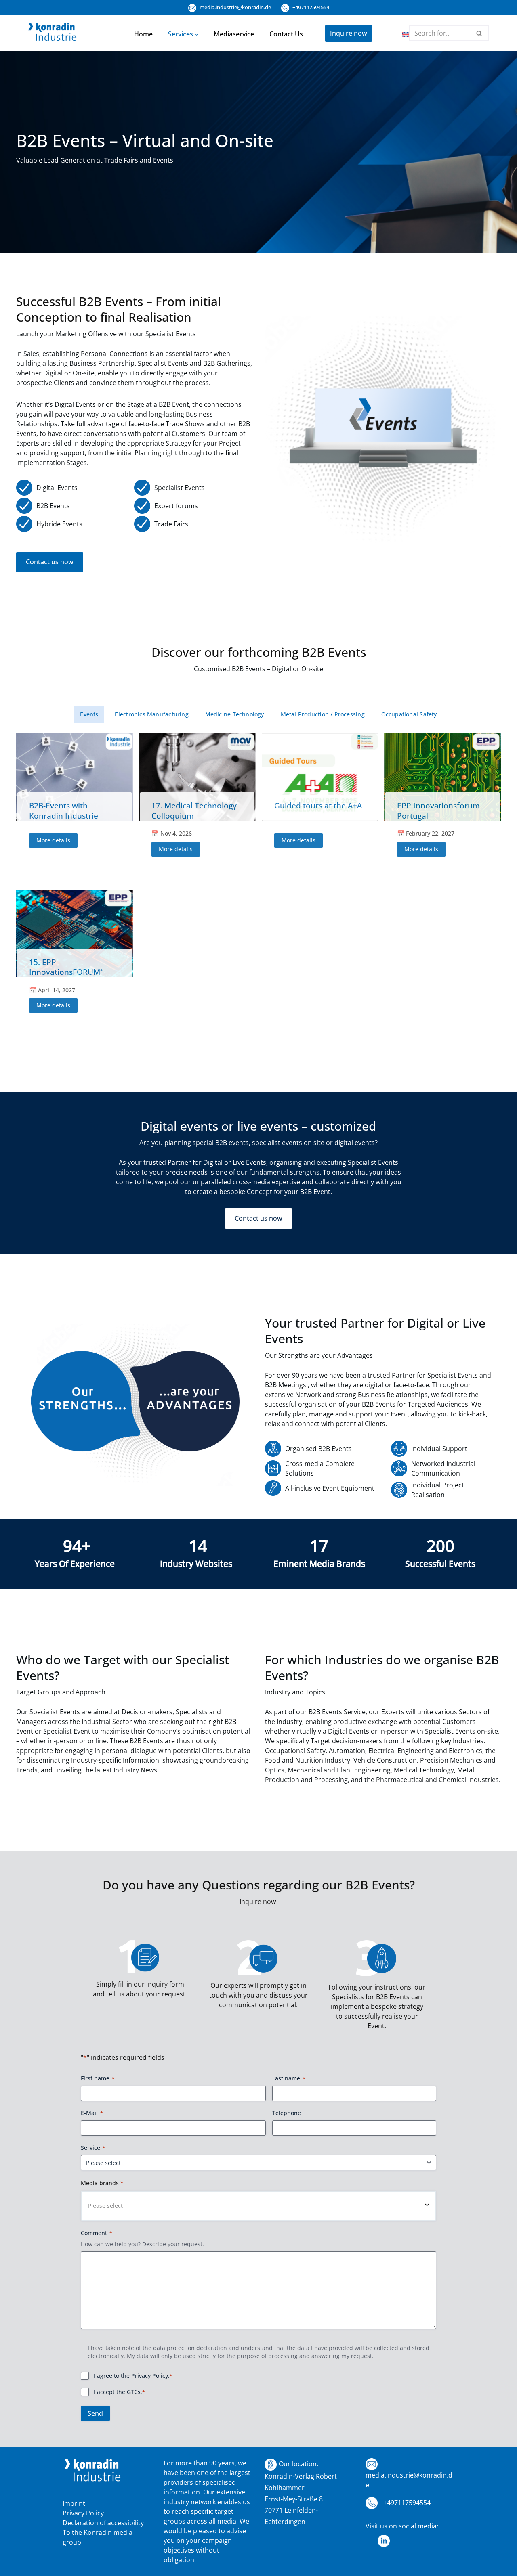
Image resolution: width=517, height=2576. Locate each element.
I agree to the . (133, 2376)
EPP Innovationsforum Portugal (438, 810)
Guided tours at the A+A (318, 805)
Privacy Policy (150, 2376)
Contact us (286, 34)
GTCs (134, 2392)
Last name (289, 2078)
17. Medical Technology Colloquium (194, 810)
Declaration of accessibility (103, 2523)
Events (89, 714)
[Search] (480, 33)
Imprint (74, 2503)
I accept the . (119, 2392)
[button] (197, 34)
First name (98, 2078)
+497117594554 (310, 7)
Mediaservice (234, 34)
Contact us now (50, 562)
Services (181, 34)
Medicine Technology (235, 714)
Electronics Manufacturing (151, 714)
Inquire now (349, 33)
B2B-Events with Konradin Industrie (64, 810)
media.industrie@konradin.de (235, 7)
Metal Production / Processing (323, 714)
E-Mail (92, 2113)
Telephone (287, 2113)
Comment (97, 2233)
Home (143, 34)
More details (53, 840)
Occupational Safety (409, 714)
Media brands (102, 2183)
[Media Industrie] (53, 34)
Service (93, 2148)
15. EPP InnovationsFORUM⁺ (66, 967)
